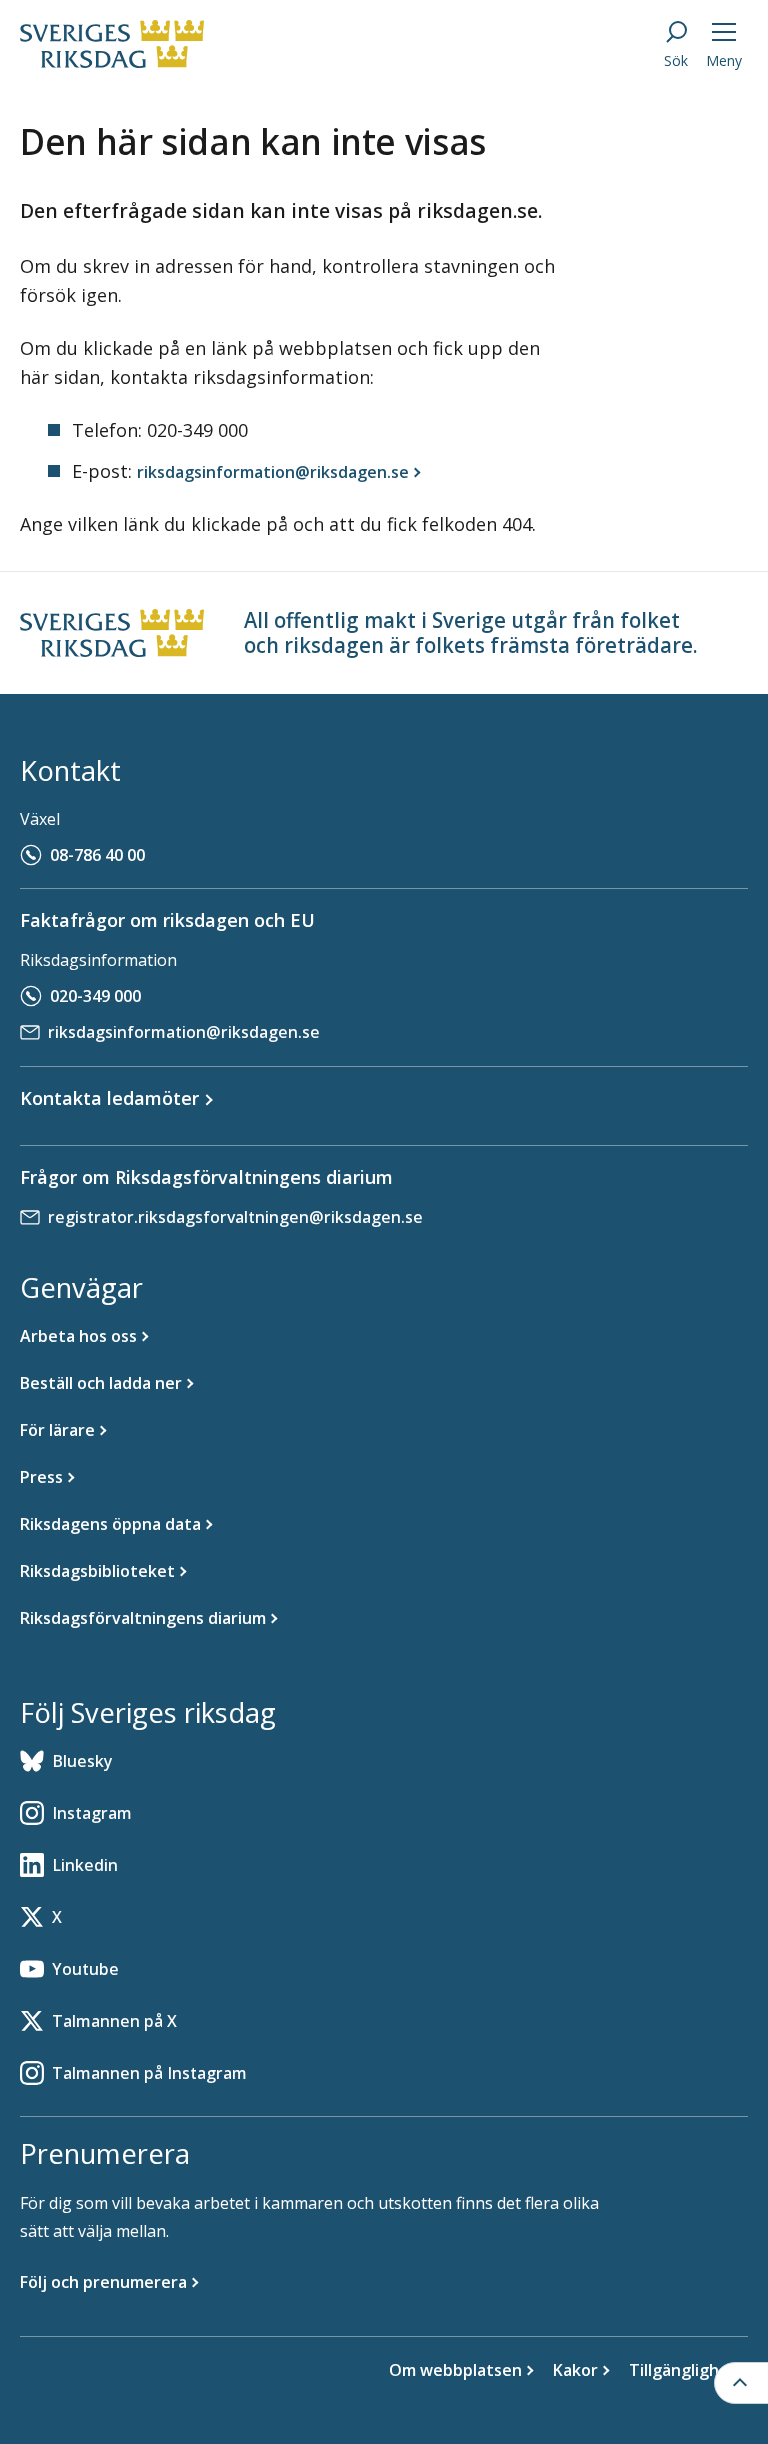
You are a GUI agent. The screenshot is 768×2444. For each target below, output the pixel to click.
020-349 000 (95, 996)
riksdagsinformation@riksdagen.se (184, 1032)
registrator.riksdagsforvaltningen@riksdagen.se (235, 1217)
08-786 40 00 (97, 855)
